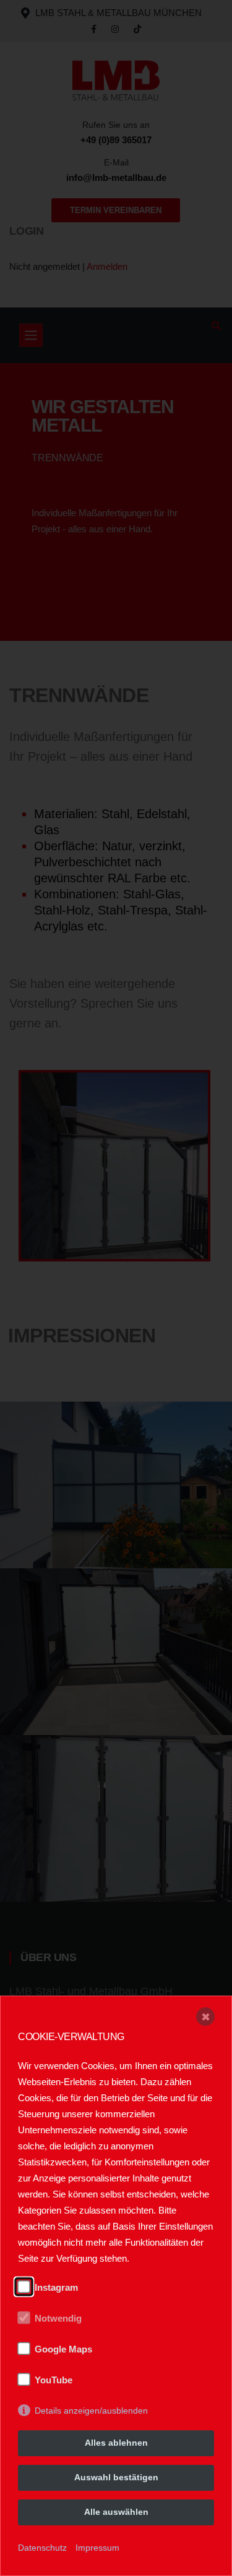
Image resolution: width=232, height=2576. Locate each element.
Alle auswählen (116, 2512)
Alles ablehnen (116, 2443)
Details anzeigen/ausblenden (91, 2411)
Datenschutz (42, 2548)
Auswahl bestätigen (116, 2477)
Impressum (97, 2548)
